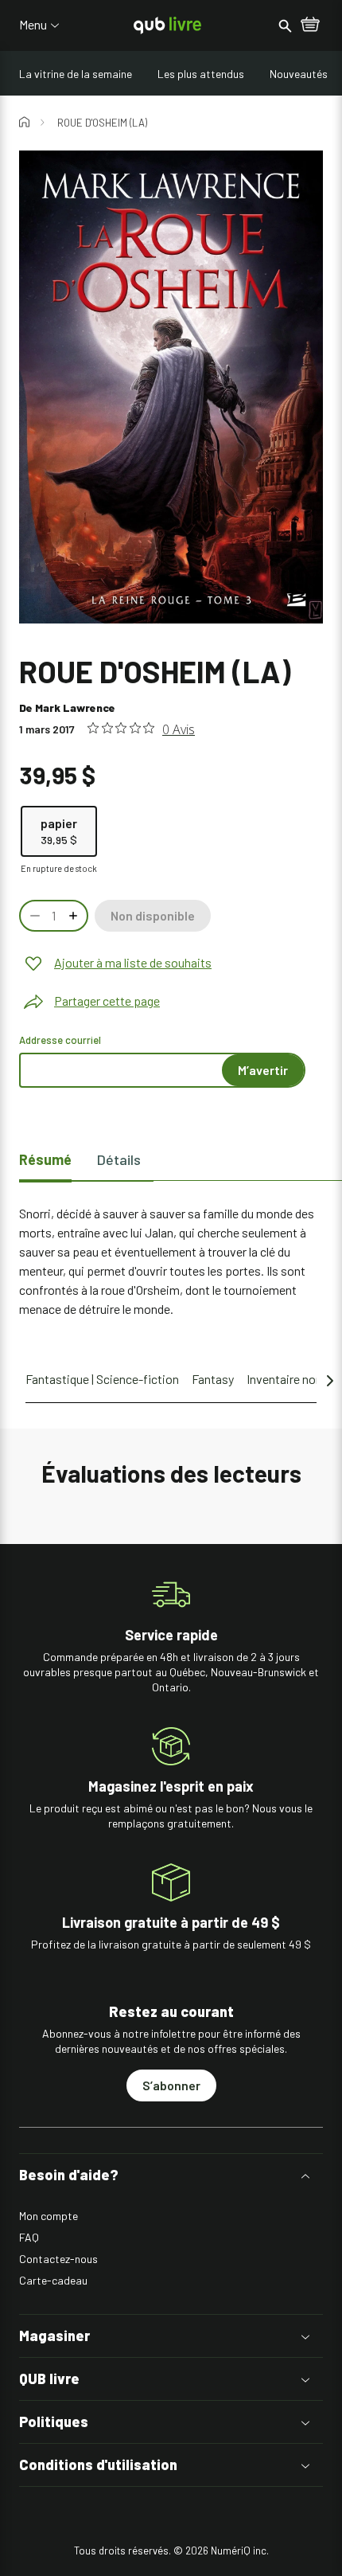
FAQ (29, 2237)
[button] (171, 2175)
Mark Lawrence (75, 708)
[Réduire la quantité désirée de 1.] (33, 916)
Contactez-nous (58, 2259)
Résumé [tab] (45, 1159)
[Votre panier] (310, 25)
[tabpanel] (171, 1261)
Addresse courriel (60, 1040)
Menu (33, 25)
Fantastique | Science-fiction (102, 1379)
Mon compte (49, 2216)
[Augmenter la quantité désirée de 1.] (75, 916)
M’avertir (263, 1070)
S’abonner (171, 2085)
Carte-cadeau (53, 2280)
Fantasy (213, 1379)
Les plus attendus (201, 74)
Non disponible (153, 915)
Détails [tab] (119, 1159)
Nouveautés (299, 74)
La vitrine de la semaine (76, 74)
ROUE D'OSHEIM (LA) (102, 123)
